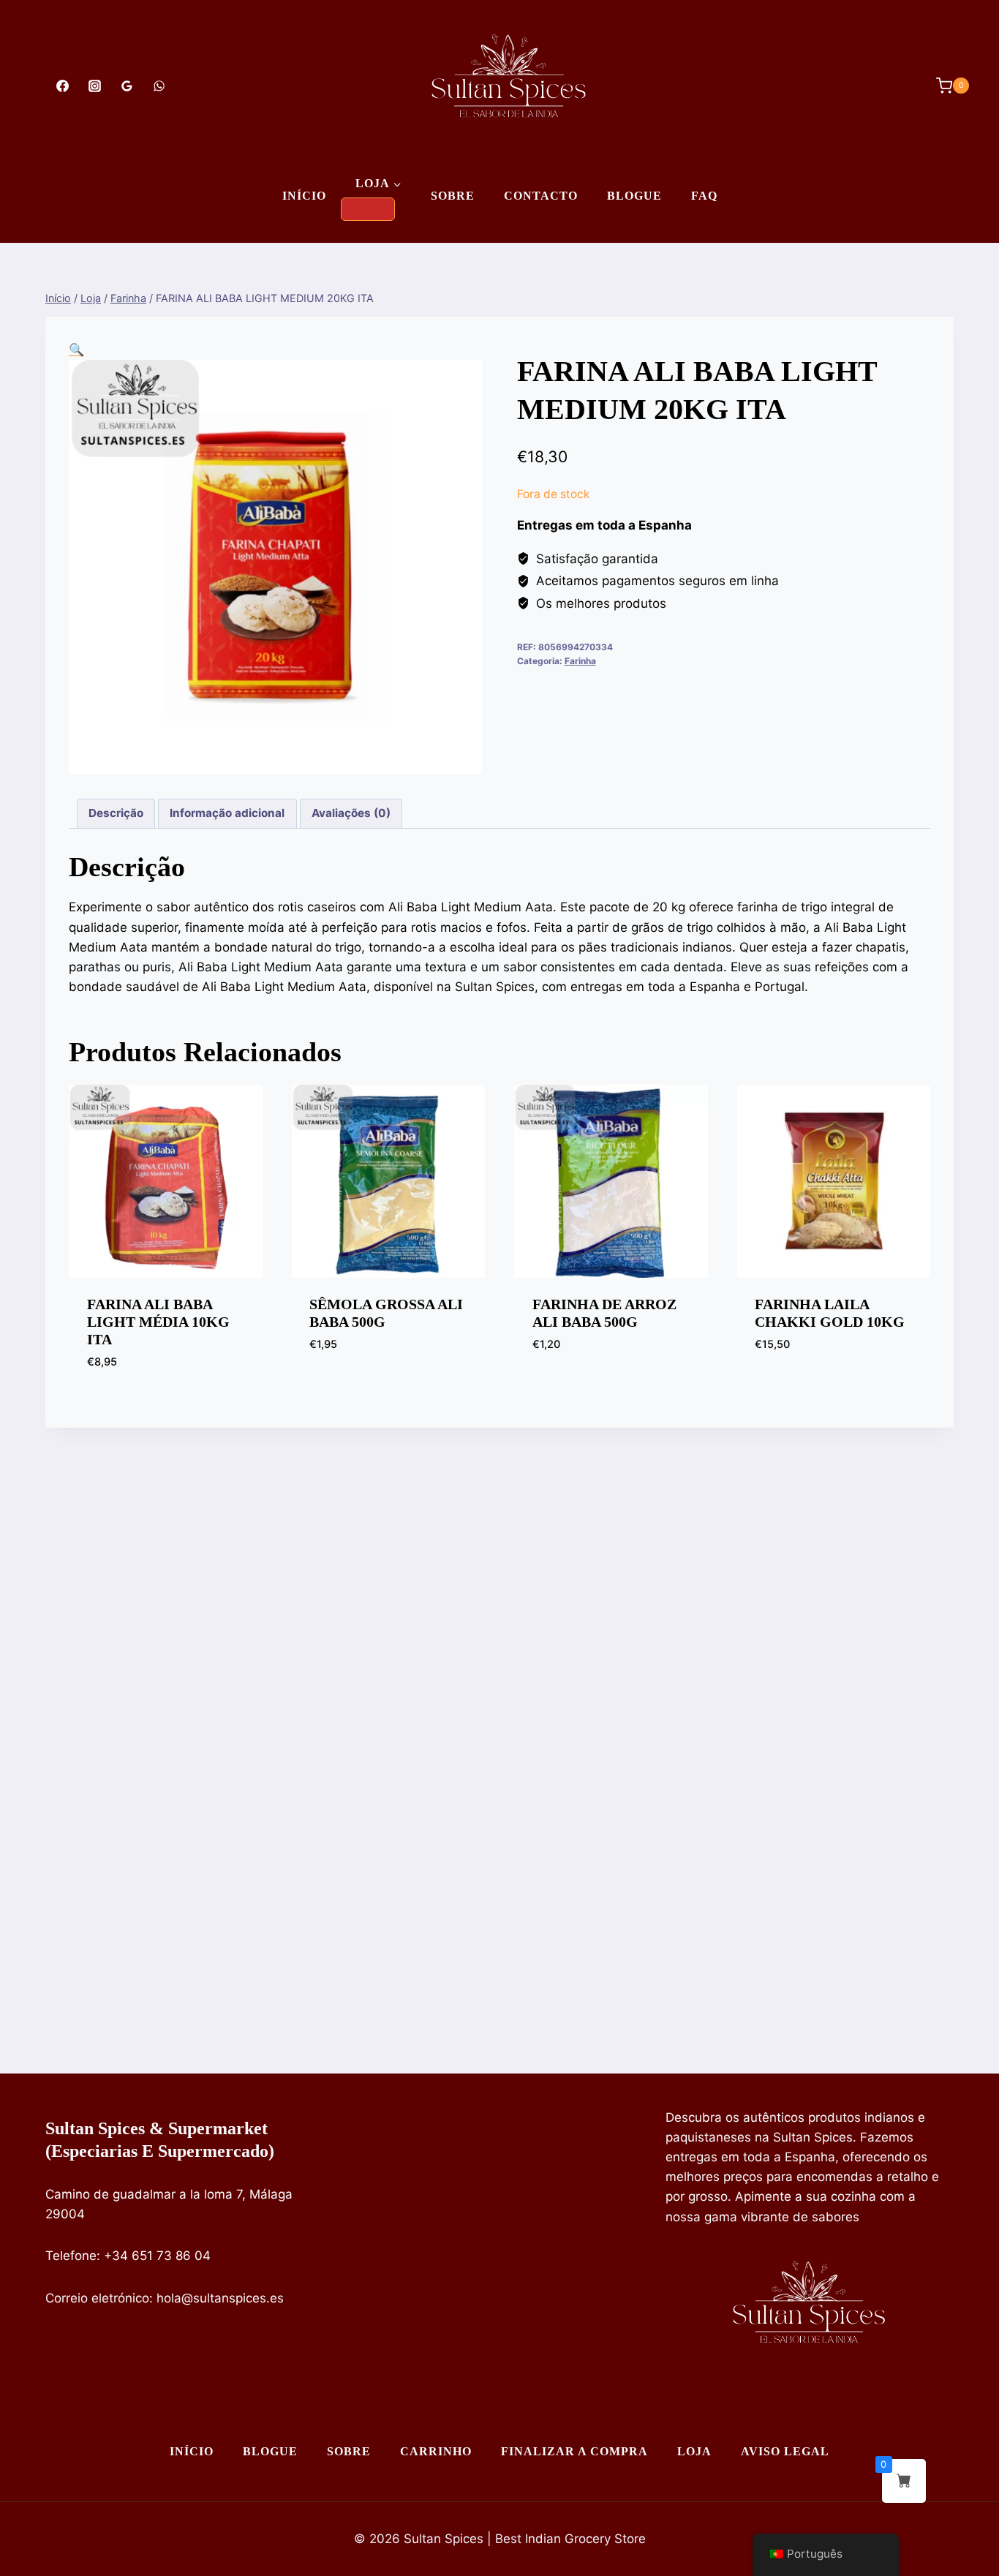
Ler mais (557, 1388)
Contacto (541, 196)
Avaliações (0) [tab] (351, 813)
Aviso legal (785, 2451)
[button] (76, 350)
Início (304, 196)
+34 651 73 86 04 (157, 2256)
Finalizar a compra (574, 2451)
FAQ (704, 196)
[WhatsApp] (159, 86)
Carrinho (436, 2451)
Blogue (634, 196)
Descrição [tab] (116, 813)
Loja (694, 2451)
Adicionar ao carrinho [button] (380, 1388)
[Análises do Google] (127, 86)
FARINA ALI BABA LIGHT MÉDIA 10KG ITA (158, 1322)
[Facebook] (62, 86)
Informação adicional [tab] (227, 813)
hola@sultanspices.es (220, 2298)
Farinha (580, 661)
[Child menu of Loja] (368, 209)
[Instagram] (94, 86)
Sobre (453, 196)
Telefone (71, 2256)
